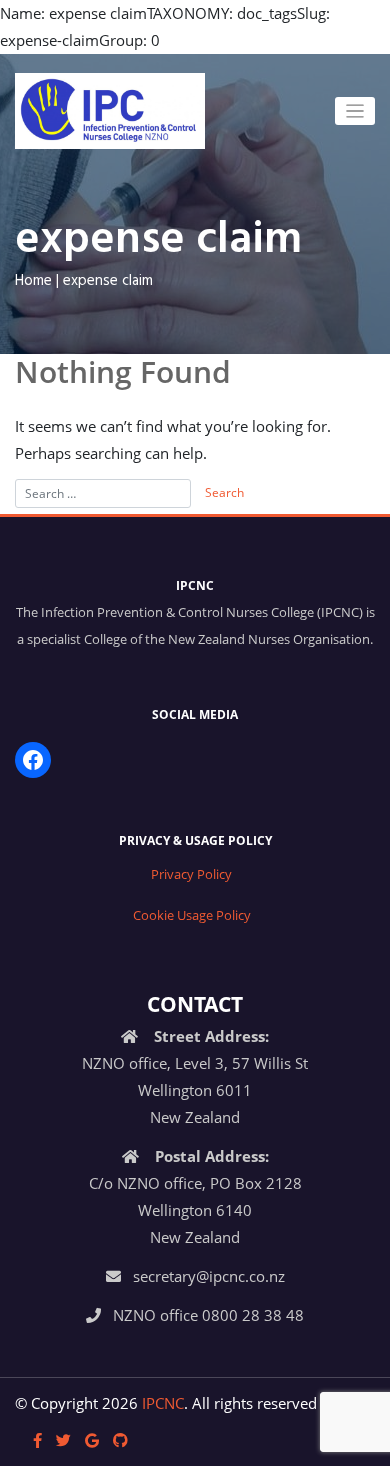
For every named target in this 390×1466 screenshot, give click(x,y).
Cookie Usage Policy (192, 915)
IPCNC (163, 1403)
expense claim (108, 281)
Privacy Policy (191, 874)
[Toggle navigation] (355, 111)
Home (33, 281)
